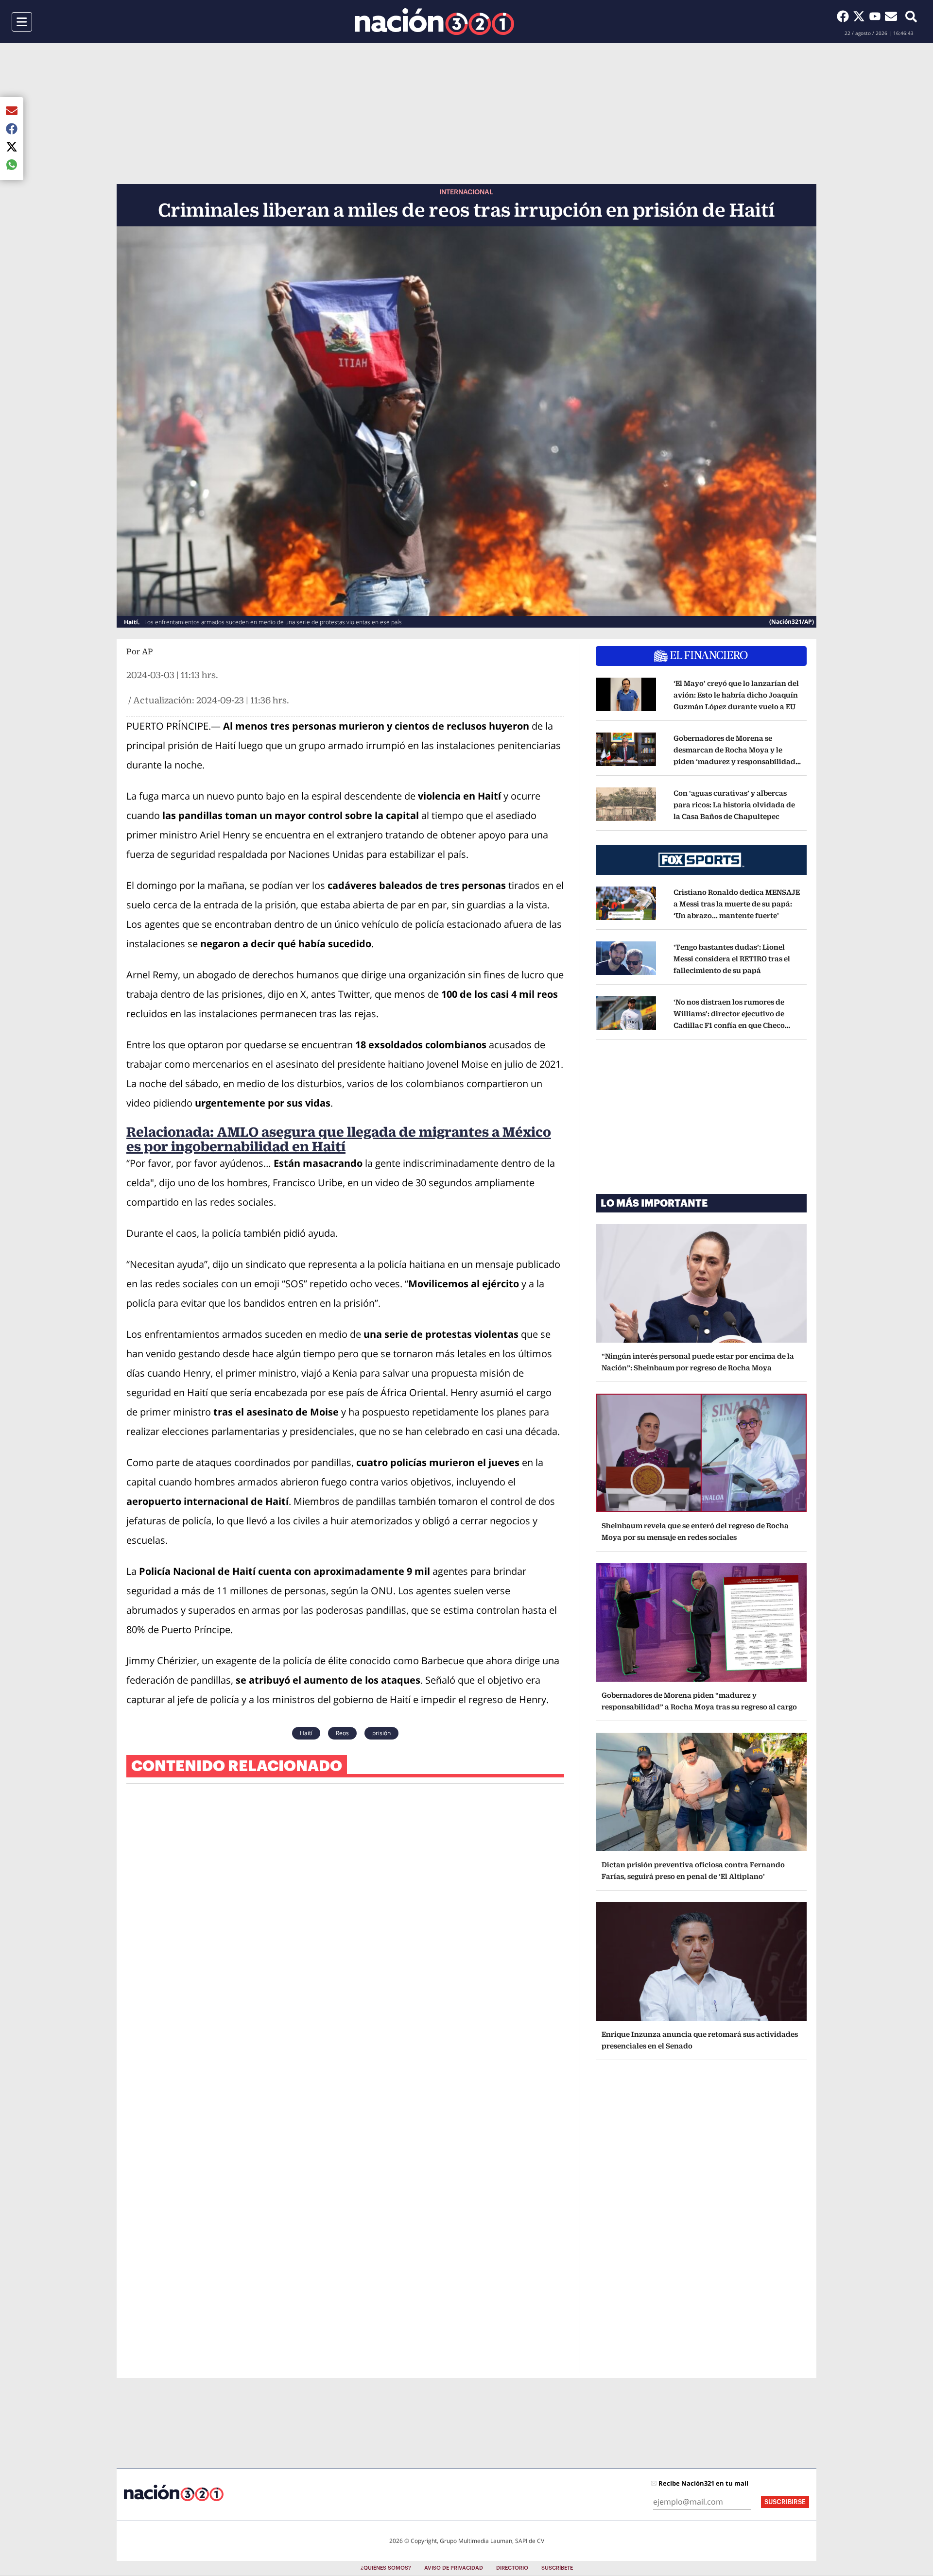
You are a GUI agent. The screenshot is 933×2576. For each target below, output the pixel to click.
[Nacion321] (434, 22)
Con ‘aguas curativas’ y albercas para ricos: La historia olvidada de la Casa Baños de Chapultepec (734, 805)
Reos (342, 1733)
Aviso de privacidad (454, 2568)
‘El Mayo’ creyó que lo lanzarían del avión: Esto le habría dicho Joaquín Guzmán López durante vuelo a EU (736, 695)
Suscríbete (557, 2568)
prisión (381, 1733)
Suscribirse (785, 2502)
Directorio (512, 2568)
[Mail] (891, 16)
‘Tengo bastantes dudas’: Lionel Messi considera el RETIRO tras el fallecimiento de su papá (732, 959)
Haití (306, 1733)
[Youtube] (877, 16)
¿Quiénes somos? (386, 2568)
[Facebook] (845, 16)
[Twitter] (861, 16)
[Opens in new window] (626, 695)
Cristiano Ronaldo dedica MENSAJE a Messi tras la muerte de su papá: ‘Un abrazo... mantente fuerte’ (737, 904)
